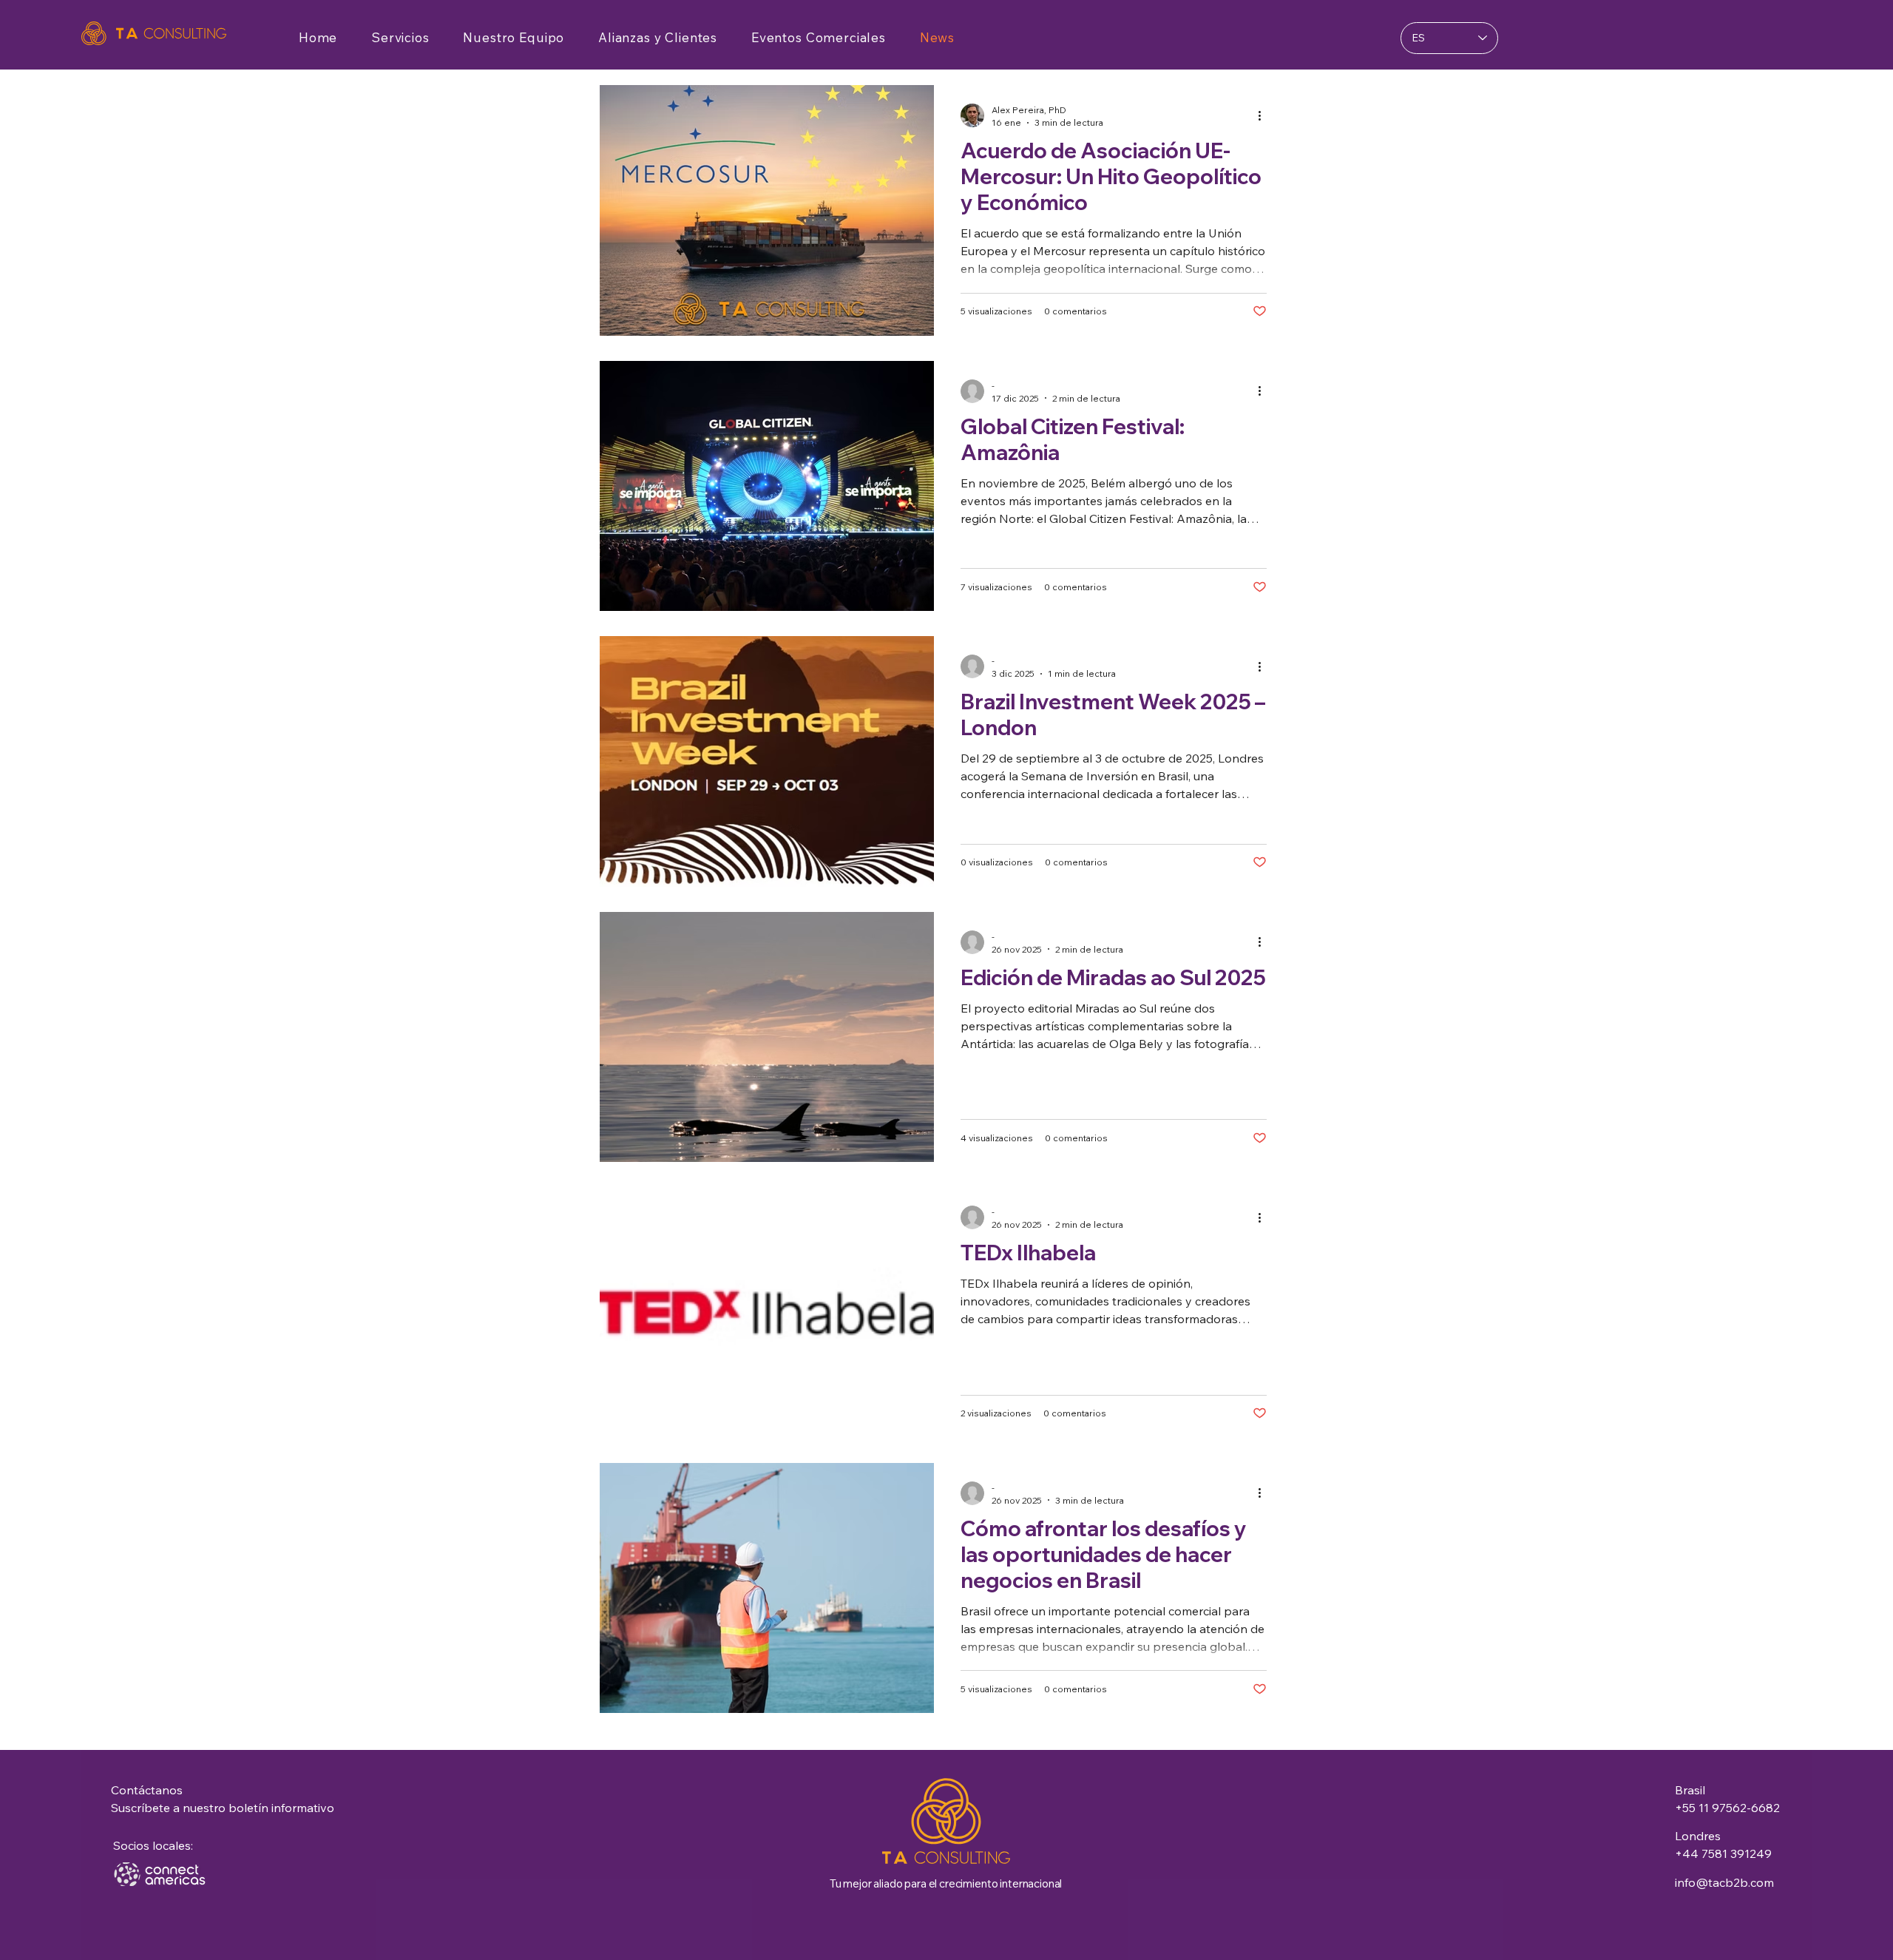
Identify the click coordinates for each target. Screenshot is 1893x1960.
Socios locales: (153, 1845)
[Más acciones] (1264, 115)
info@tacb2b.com (1724, 1882)
